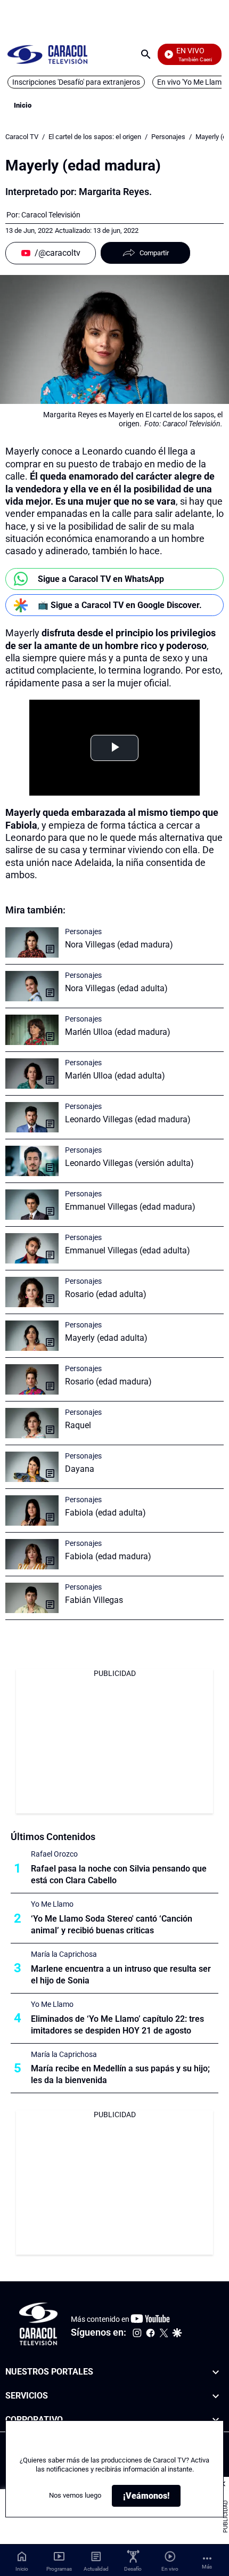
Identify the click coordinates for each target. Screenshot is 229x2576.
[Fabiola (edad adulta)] (32, 1510)
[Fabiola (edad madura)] (32, 1554)
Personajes (168, 137)
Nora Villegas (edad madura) (119, 945)
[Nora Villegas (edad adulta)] (32, 986)
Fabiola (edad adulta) (105, 1513)
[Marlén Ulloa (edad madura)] (32, 1030)
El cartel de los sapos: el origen (95, 137)
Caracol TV (22, 137)
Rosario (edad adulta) (106, 1294)
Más (207, 2567)
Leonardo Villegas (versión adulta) (129, 1163)
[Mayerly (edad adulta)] (32, 1336)
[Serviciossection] (216, 2396)
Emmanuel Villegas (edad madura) (130, 1207)
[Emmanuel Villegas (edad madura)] (32, 1205)
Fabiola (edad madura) (108, 1556)
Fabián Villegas (94, 1600)
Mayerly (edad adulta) (106, 1338)
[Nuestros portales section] (216, 2372)
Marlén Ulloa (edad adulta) (115, 1076)
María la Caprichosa (64, 1954)
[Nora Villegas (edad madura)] (32, 942)
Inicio (23, 105)
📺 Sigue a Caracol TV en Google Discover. (120, 605)
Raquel (78, 1425)
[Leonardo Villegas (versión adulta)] (32, 1161)
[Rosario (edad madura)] (32, 1379)
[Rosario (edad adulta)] (32, 1292)
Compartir (154, 253)
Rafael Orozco (54, 1854)
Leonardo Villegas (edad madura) (128, 1119)
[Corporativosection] (216, 2420)
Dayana (80, 1469)
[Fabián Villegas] (32, 1598)
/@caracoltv (58, 253)
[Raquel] (32, 1423)
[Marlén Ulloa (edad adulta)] (32, 1074)
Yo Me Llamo (52, 1904)
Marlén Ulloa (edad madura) (118, 1032)
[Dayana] (32, 1467)
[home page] (47, 54)
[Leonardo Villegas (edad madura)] (32, 1117)
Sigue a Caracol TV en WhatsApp (101, 579)
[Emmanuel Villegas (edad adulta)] (32, 1248)
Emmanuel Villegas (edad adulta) (128, 1250)
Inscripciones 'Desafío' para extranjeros (76, 82)
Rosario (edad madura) (108, 1382)
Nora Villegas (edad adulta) (116, 988)
